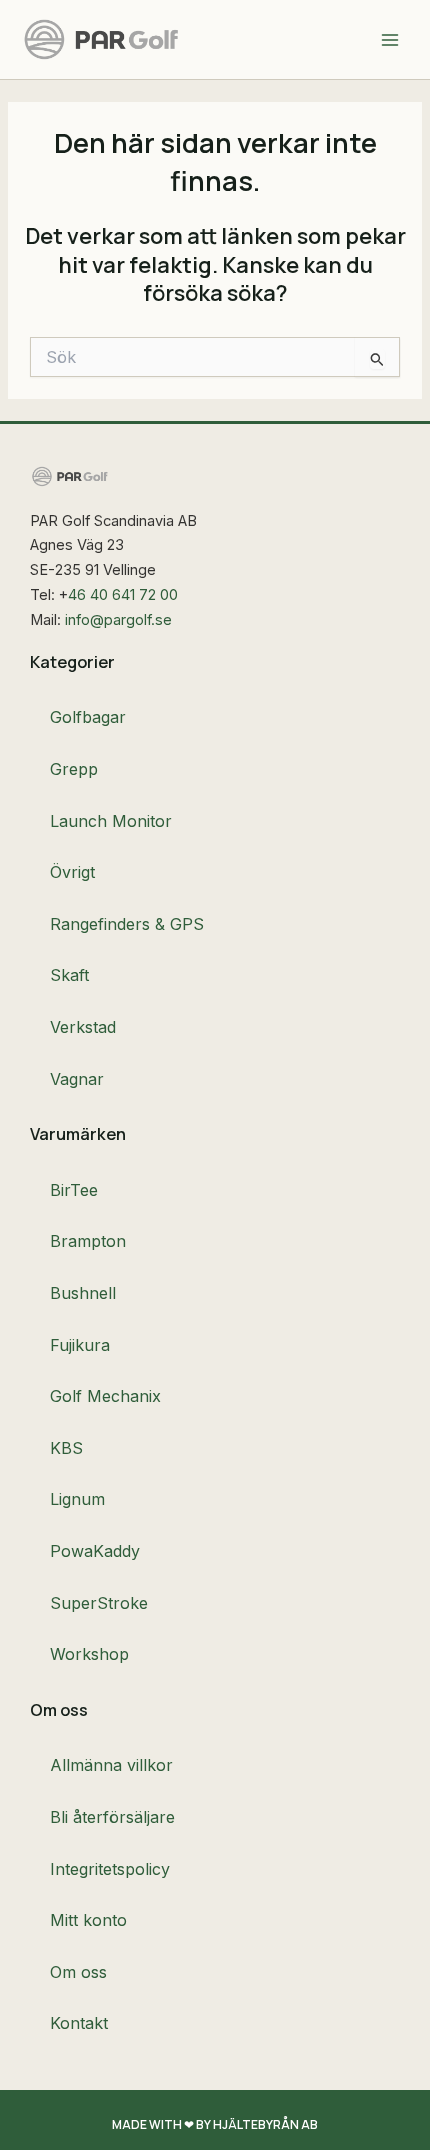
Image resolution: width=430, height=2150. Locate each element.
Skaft (69, 975)
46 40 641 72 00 (123, 595)
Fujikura (80, 1345)
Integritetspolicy (110, 1869)
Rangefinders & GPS (127, 924)
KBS (66, 1448)
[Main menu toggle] (390, 39)
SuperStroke (99, 1603)
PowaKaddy (95, 1551)
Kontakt (79, 2023)
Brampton (88, 1241)
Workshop (89, 1654)
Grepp (74, 769)
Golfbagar (88, 717)
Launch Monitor (111, 821)
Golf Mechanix (105, 1396)
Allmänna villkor (111, 1765)
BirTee (74, 1190)
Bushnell (83, 1293)
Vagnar (77, 1079)
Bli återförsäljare (112, 1817)
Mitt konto (88, 1920)
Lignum (77, 1499)
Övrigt (72, 872)
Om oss (78, 1972)
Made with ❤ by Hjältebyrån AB (215, 2124)
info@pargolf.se (118, 620)
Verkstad (83, 1027)
